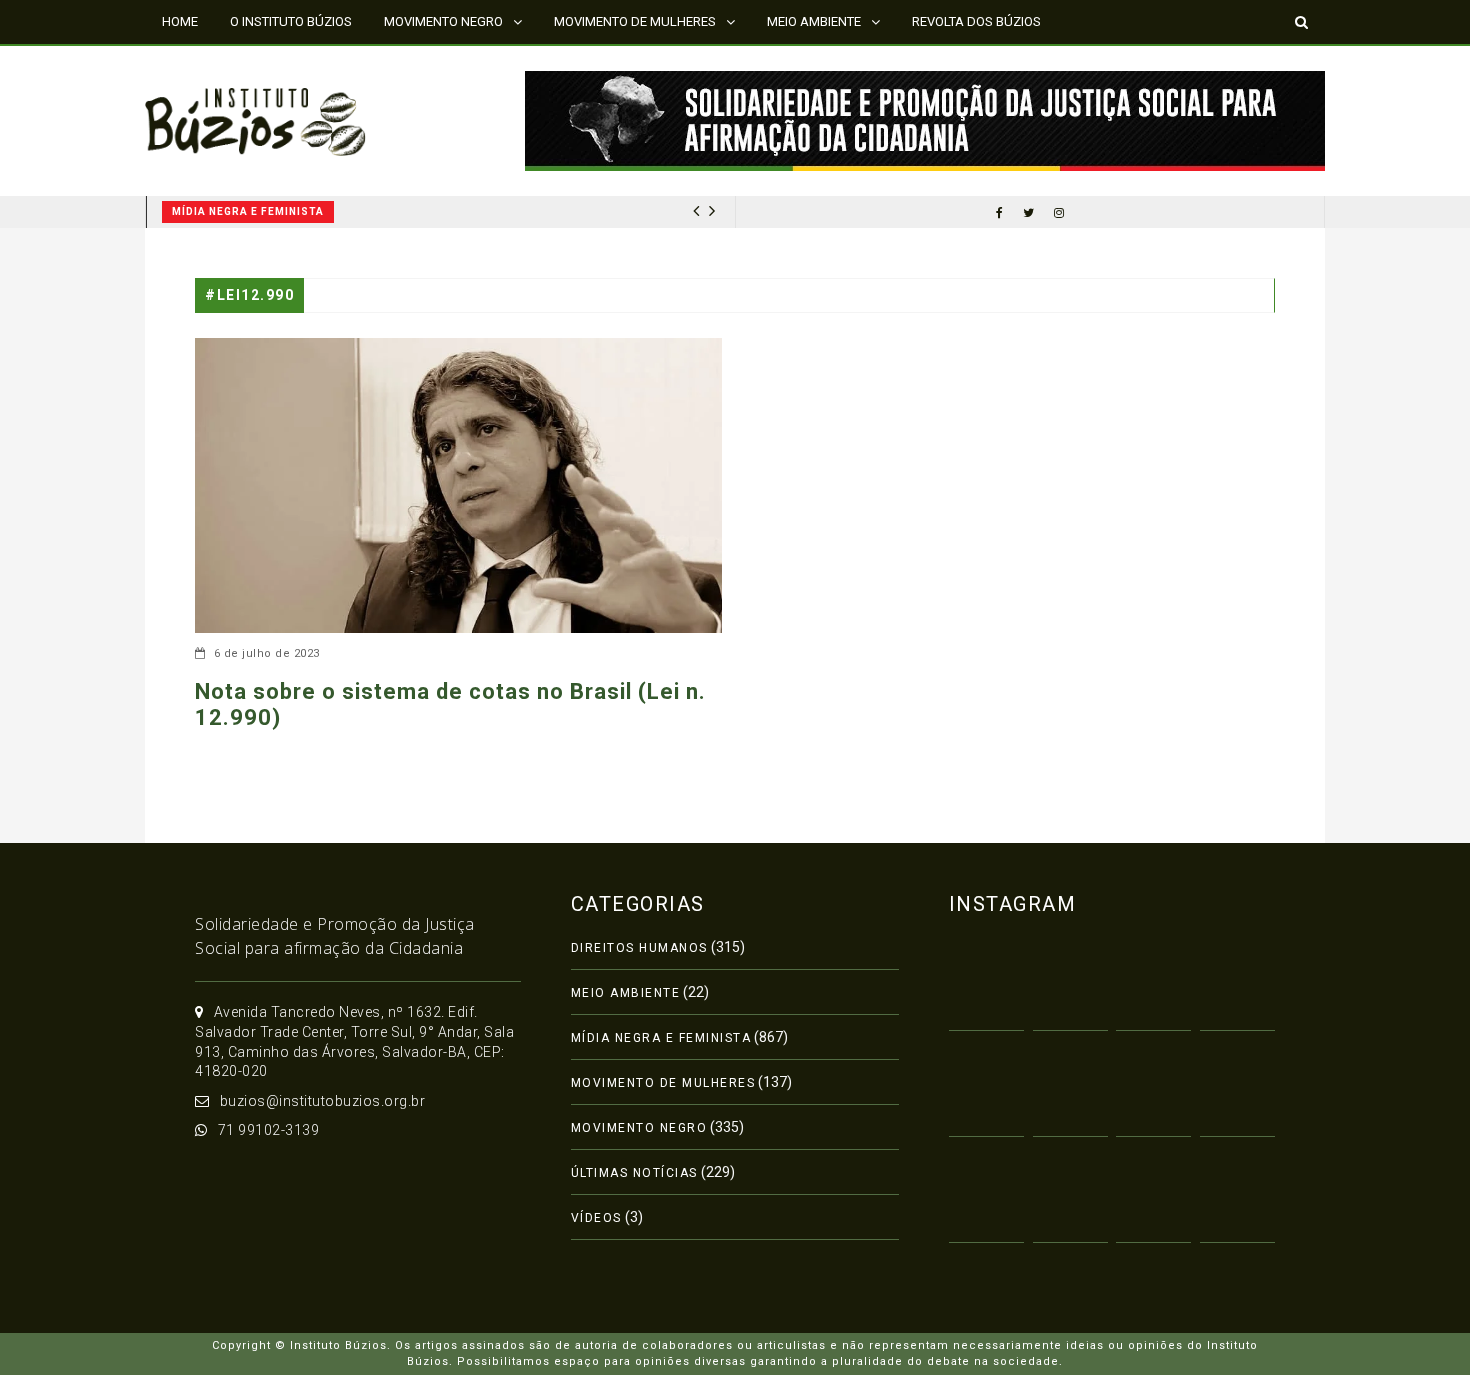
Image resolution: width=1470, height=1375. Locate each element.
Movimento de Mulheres (663, 1083)
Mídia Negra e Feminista (234, 211)
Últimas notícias (634, 1173)
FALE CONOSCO (208, 64)
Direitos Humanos (639, 948)
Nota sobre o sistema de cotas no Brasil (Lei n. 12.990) (450, 704)
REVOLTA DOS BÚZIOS (976, 21)
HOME (180, 21)
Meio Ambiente (626, 993)
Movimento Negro (639, 1128)
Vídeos (596, 1218)
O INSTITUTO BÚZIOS (291, 21)
